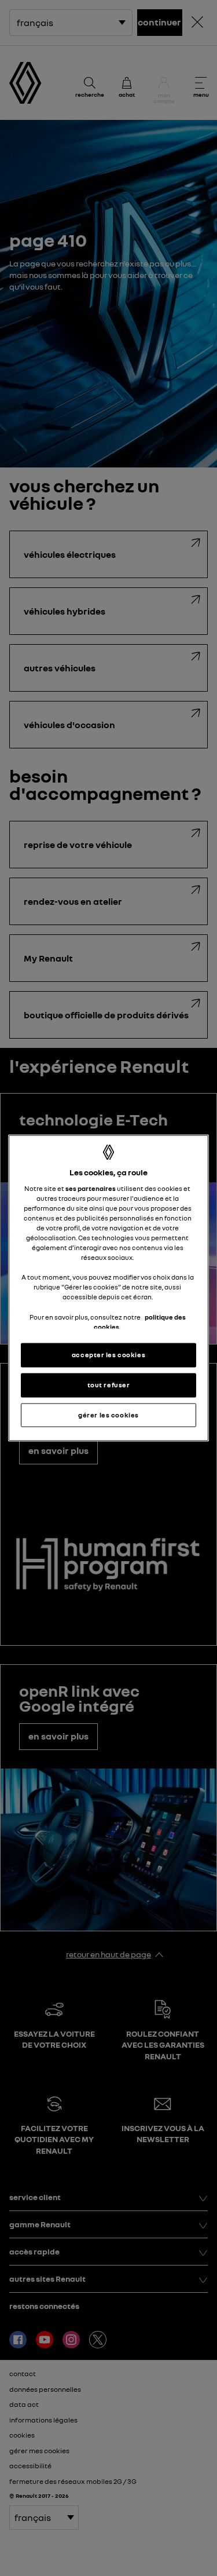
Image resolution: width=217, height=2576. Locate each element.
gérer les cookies (108, 1415)
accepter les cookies (108, 1354)
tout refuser (109, 1384)
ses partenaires (91, 1188)
